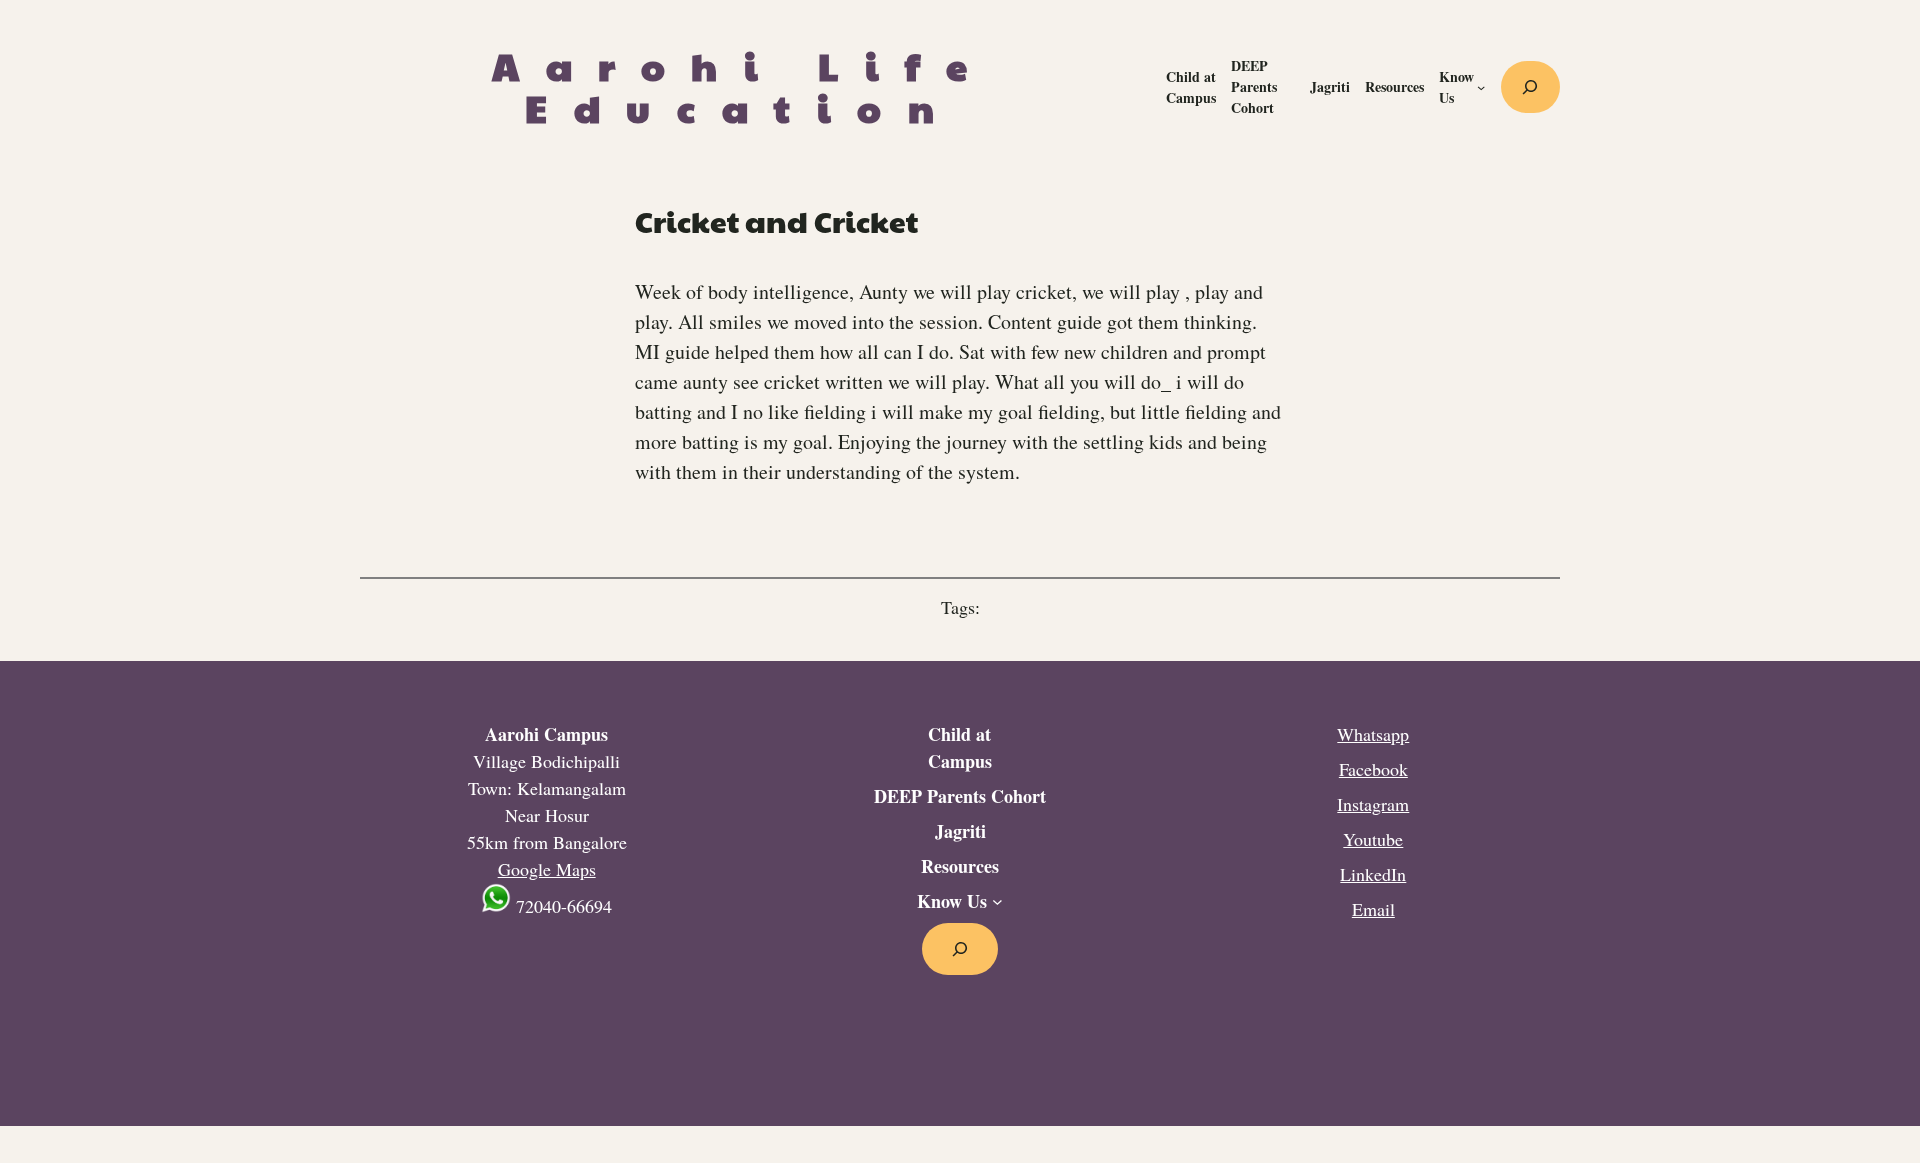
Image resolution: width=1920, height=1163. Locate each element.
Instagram (1373, 804)
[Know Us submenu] (1481, 87)
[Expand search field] (1530, 87)
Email (1373, 909)
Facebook (1373, 769)
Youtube (1373, 839)
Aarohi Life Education (743, 86)
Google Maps (547, 869)
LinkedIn (1373, 874)
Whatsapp (1373, 734)
